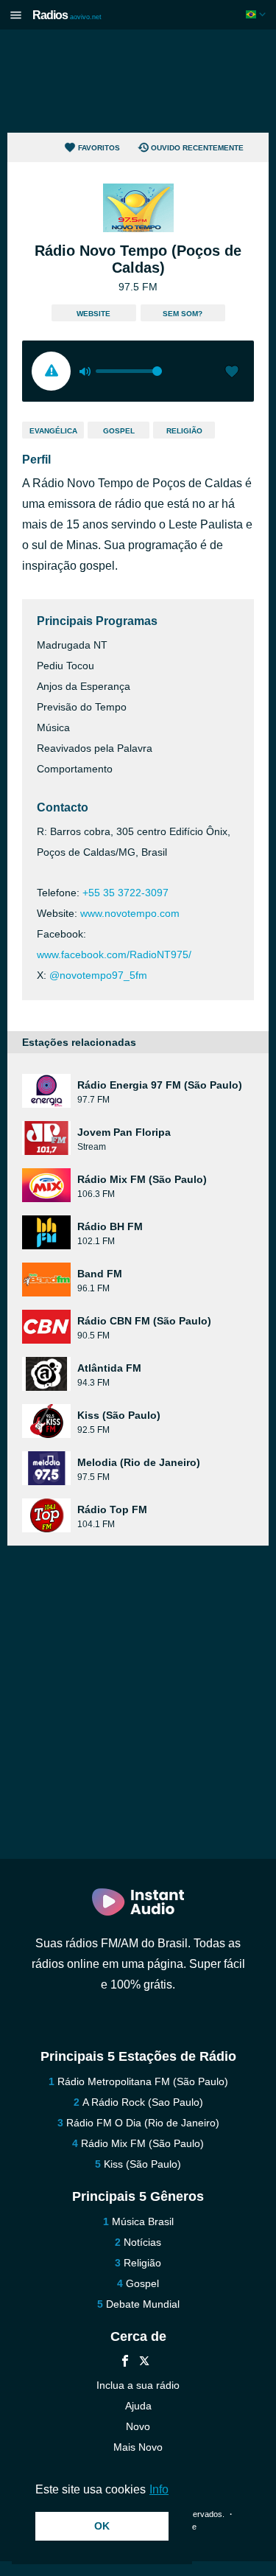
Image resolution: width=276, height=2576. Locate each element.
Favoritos (99, 148)
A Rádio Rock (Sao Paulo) (143, 2102)
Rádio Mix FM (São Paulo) (142, 2143)
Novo (138, 2426)
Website (93, 314)
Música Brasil (143, 2221)
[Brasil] (257, 14)
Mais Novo (138, 2447)
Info (159, 2489)
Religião (184, 431)
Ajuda (138, 2406)
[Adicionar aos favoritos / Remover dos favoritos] (232, 373)
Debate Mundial (143, 2304)
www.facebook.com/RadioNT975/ (114, 954)
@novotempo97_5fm (98, 975)
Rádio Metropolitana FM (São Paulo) (143, 2081)
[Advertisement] (138, 81)
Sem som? (183, 314)
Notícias (142, 2242)
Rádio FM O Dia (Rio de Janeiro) (143, 2123)
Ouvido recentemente (197, 148)
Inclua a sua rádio (138, 2385)
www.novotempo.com (130, 913)
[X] (144, 2363)
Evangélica (53, 431)
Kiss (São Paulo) (142, 2164)
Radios (67, 15)
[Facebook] (125, 2363)
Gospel (119, 431)
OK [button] (102, 2526)
